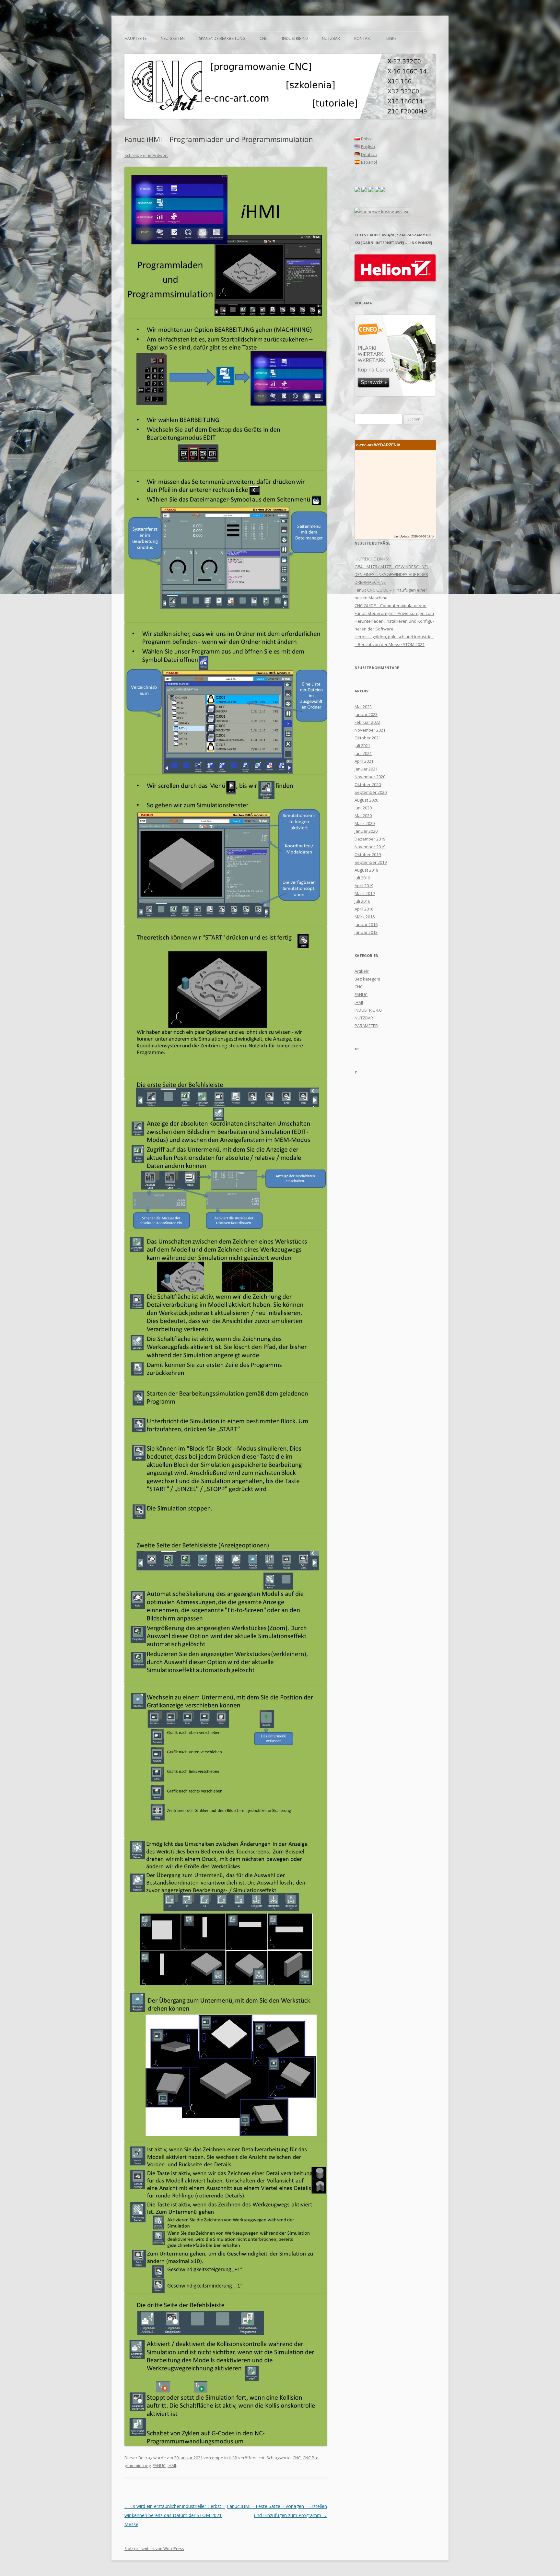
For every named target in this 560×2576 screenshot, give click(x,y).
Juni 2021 (363, 753)
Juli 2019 (362, 878)
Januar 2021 (366, 769)
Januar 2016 (366, 924)
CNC (264, 38)
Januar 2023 (366, 714)
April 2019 (364, 886)
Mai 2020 (363, 816)
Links (391, 38)
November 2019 (370, 847)
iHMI (233, 2458)
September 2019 (371, 862)
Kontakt (363, 38)
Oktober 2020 (368, 784)
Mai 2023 (363, 707)
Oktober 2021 (368, 738)
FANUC (159, 2465)
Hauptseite (135, 38)
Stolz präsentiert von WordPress (154, 2549)
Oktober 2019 (368, 854)
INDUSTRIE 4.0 (295, 38)
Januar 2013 (366, 932)
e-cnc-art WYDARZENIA (378, 445)
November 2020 (370, 777)
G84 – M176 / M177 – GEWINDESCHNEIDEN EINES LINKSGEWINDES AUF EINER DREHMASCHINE (392, 574)
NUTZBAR (331, 38)
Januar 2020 (366, 831)
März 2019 (365, 893)
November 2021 (370, 730)
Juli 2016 (362, 901)
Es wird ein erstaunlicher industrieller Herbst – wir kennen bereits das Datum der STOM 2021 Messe (175, 2515)
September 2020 (371, 792)
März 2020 (365, 823)
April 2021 (364, 761)
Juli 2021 (362, 746)
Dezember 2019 (370, 839)
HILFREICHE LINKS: (372, 559)
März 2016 (365, 917)
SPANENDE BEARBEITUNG (222, 38)
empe (218, 2458)
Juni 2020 (363, 808)
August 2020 (366, 800)
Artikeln (362, 971)
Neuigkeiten (173, 38)
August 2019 (366, 870)
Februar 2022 (367, 722)
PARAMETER (366, 1026)
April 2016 (364, 909)
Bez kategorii (367, 979)
